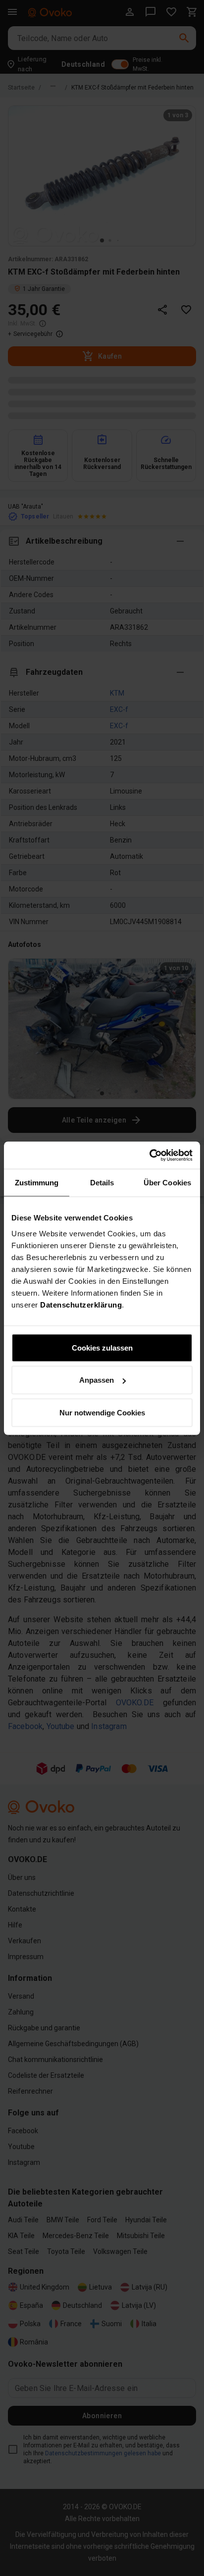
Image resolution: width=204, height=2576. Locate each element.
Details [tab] (102, 1183)
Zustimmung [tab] (37, 1183)
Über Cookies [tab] (167, 1183)
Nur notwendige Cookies (102, 1412)
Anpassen (97, 1380)
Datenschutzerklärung (81, 1304)
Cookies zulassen (102, 1347)
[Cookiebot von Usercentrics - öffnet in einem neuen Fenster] (149, 1155)
